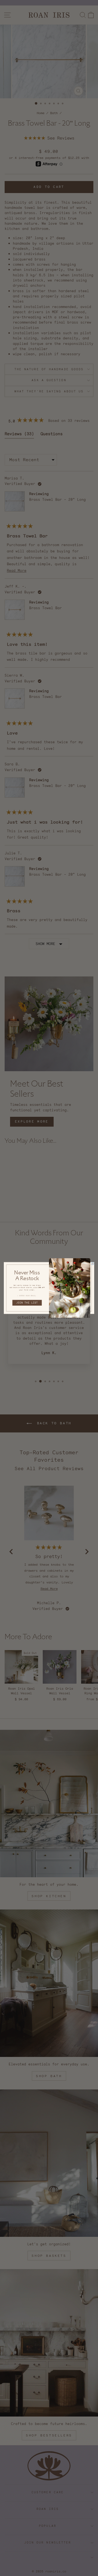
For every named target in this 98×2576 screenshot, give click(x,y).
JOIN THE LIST (27, 1303)
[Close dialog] (93, 1264)
